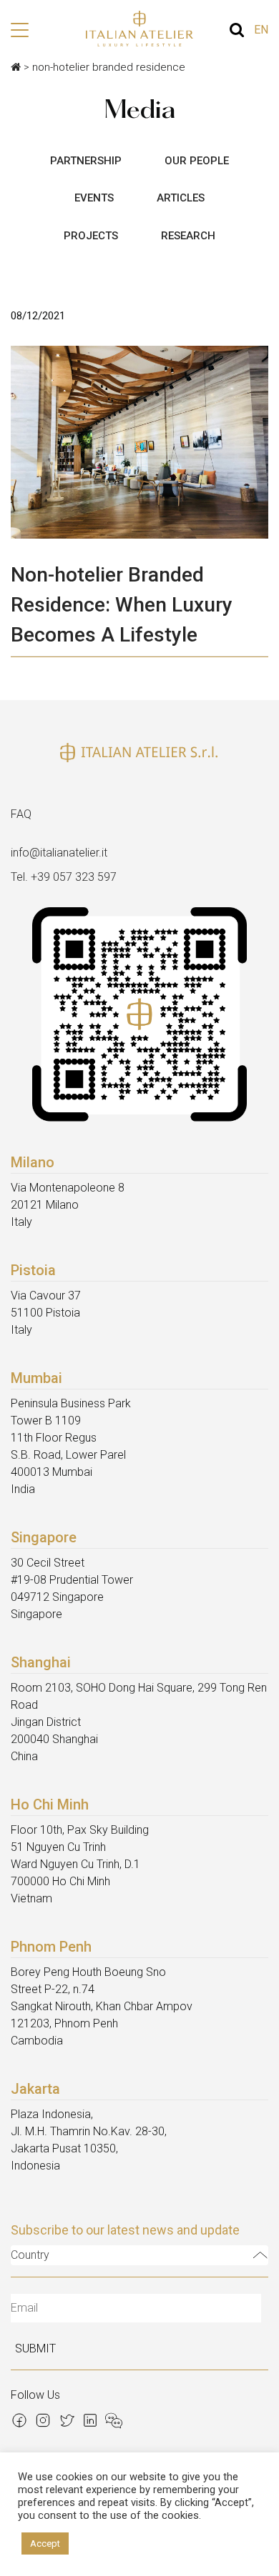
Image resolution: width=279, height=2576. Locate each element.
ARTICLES (181, 198)
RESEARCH (188, 236)
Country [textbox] (30, 2255)
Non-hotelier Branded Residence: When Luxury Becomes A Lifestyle (122, 605)
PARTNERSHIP (86, 161)
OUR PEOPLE (197, 161)
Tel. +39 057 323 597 (64, 877)
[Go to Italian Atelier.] (16, 67)
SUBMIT (35, 2348)
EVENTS (94, 198)
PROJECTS (91, 236)
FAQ (21, 814)
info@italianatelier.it (59, 853)
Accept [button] (45, 2543)
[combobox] (139, 2255)
